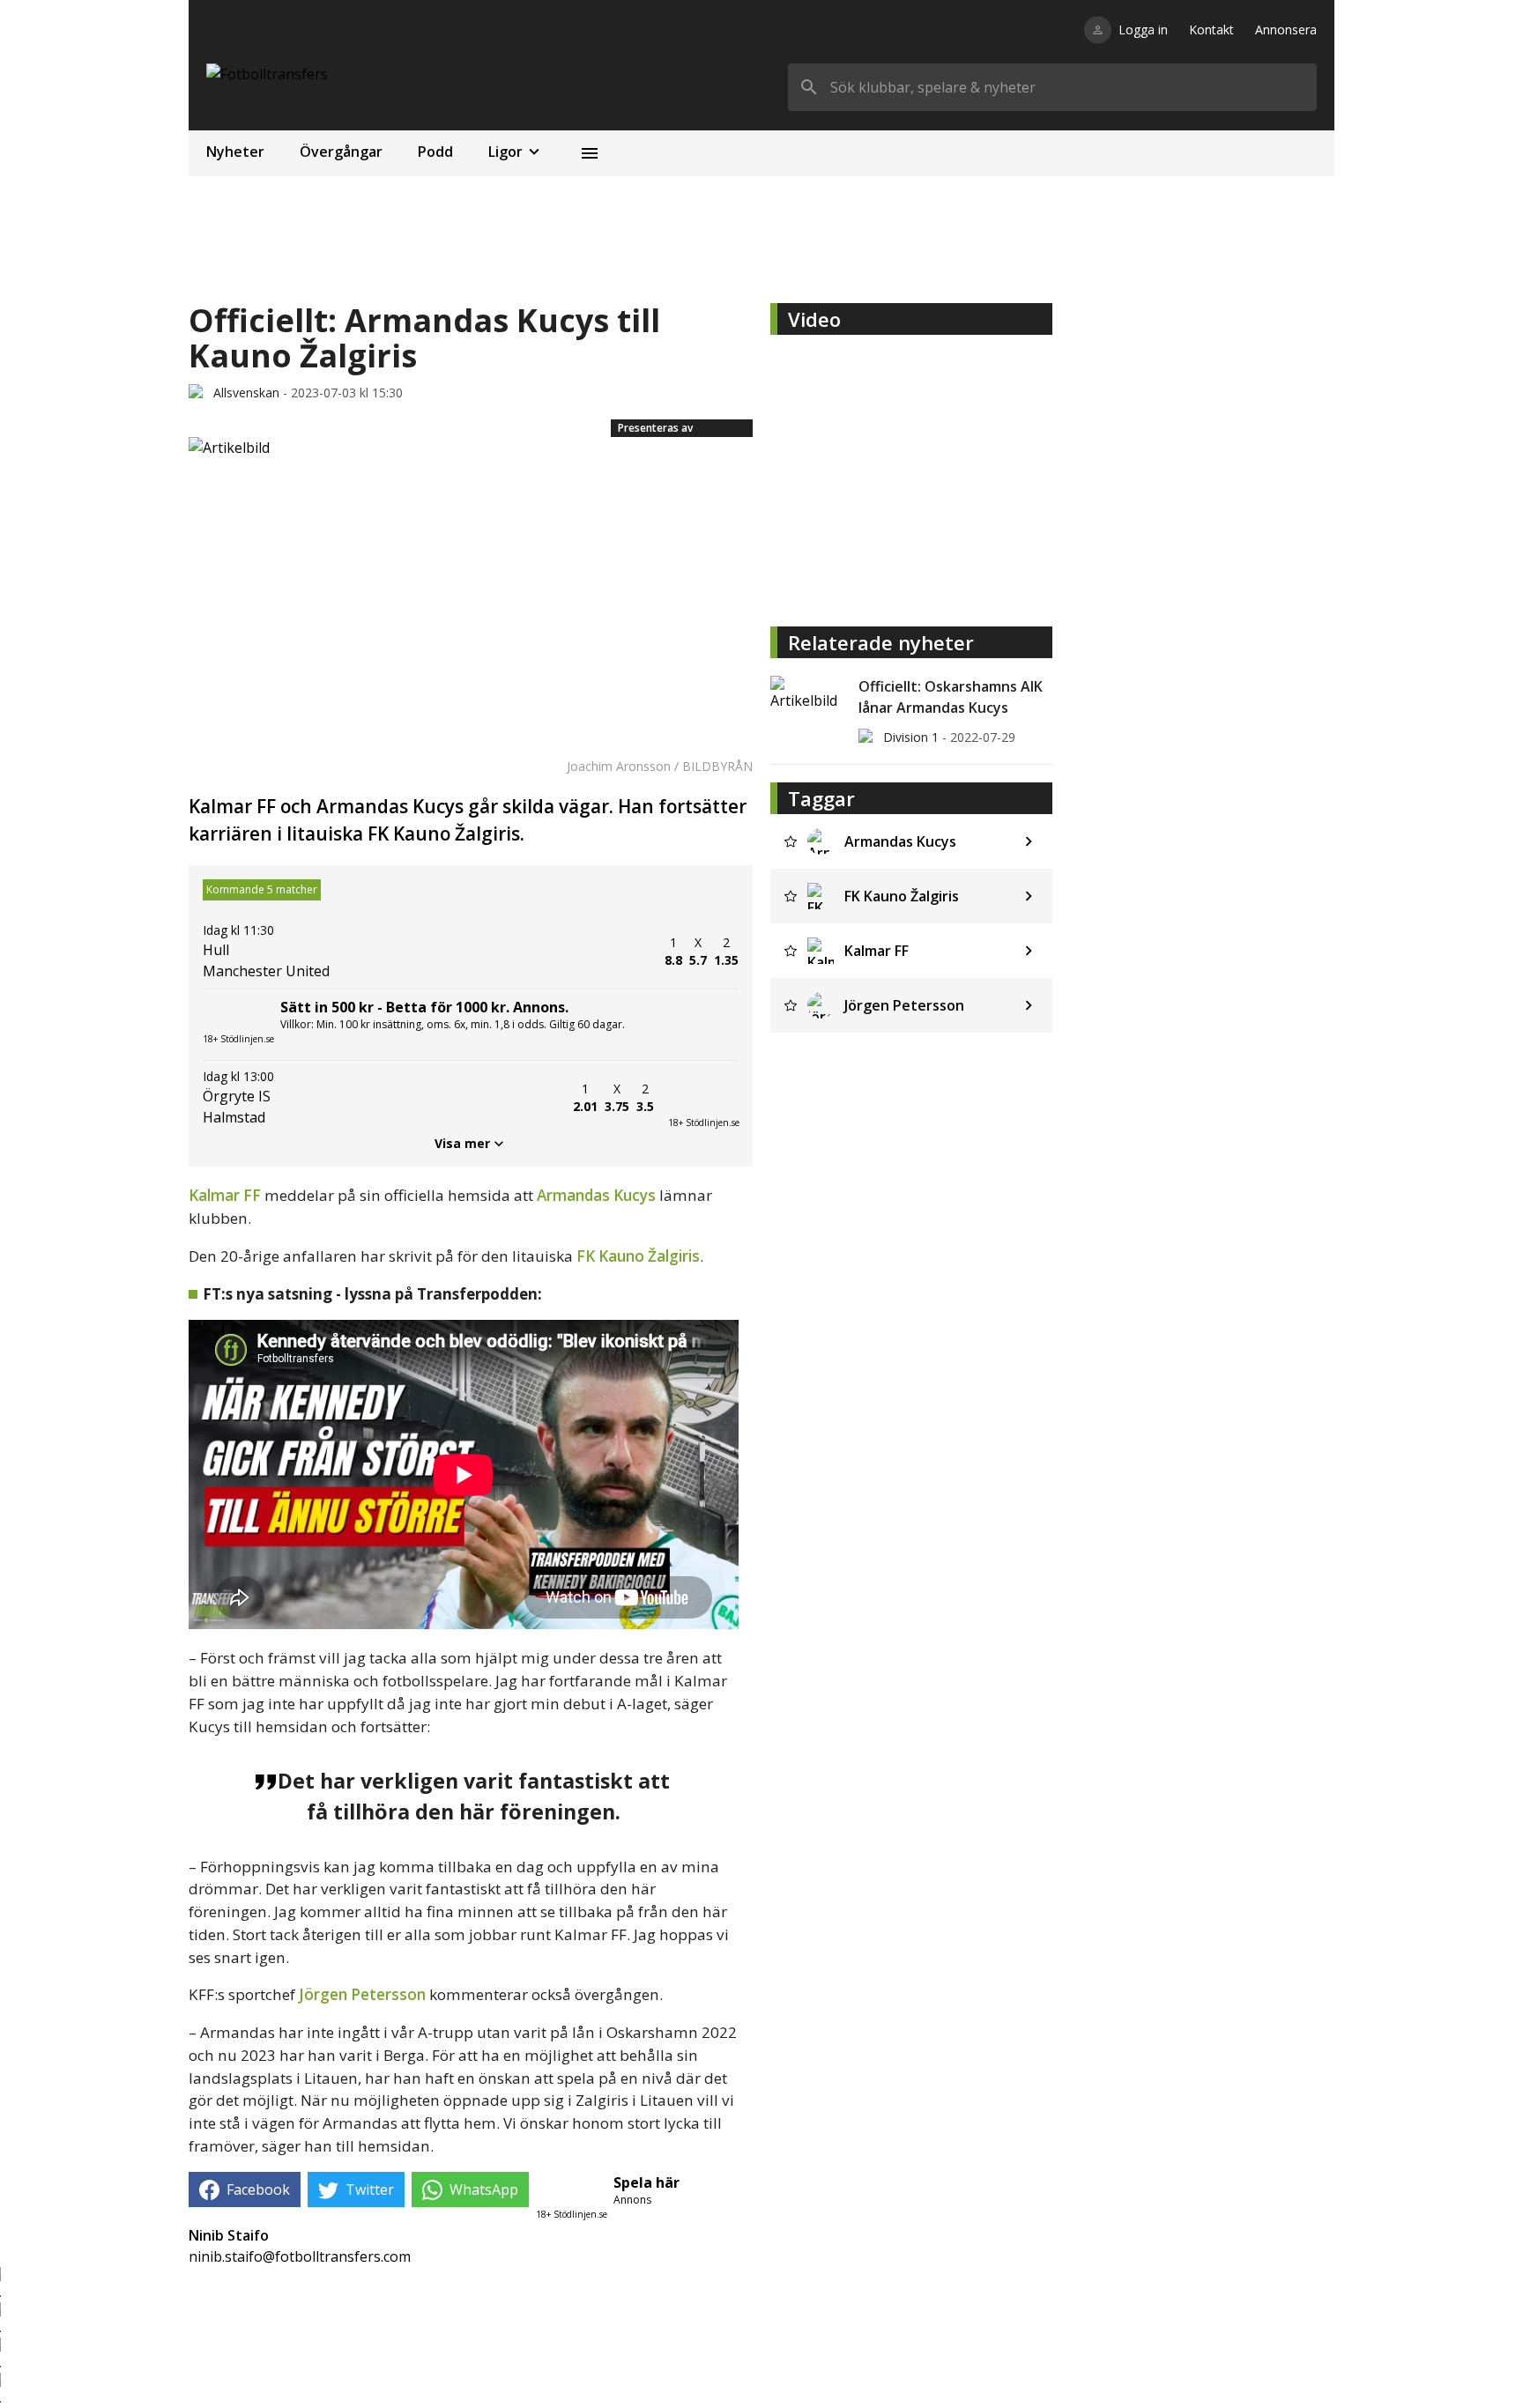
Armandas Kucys (596, 1195)
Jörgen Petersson (362, 1994)
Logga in (1143, 30)
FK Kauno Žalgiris (638, 1256)
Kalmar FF (225, 1195)
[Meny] (590, 153)
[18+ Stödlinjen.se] (703, 1098)
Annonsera (1286, 30)
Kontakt (1211, 30)
